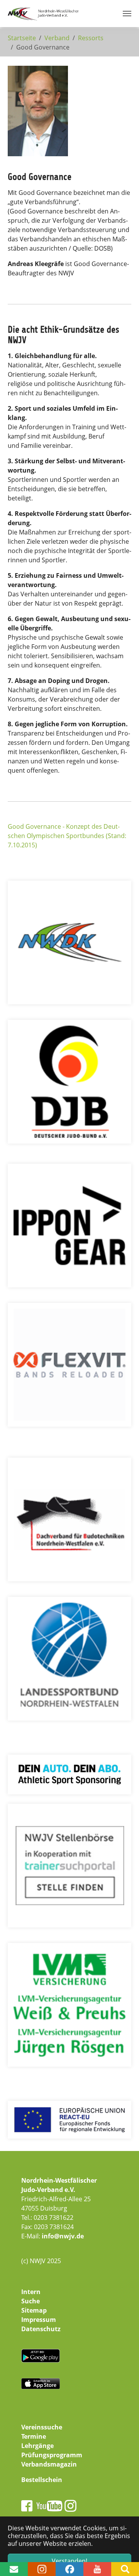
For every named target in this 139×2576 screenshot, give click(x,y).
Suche (31, 2301)
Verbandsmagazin (49, 2464)
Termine (34, 2436)
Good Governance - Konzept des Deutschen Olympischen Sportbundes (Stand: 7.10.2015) (67, 836)
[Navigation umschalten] (127, 14)
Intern (31, 2292)
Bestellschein (42, 2480)
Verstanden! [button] (69, 2561)
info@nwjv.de (63, 2236)
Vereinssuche (42, 2427)
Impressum (39, 2320)
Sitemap (34, 2310)
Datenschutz (41, 2329)
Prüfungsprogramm (52, 2455)
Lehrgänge (37, 2446)
